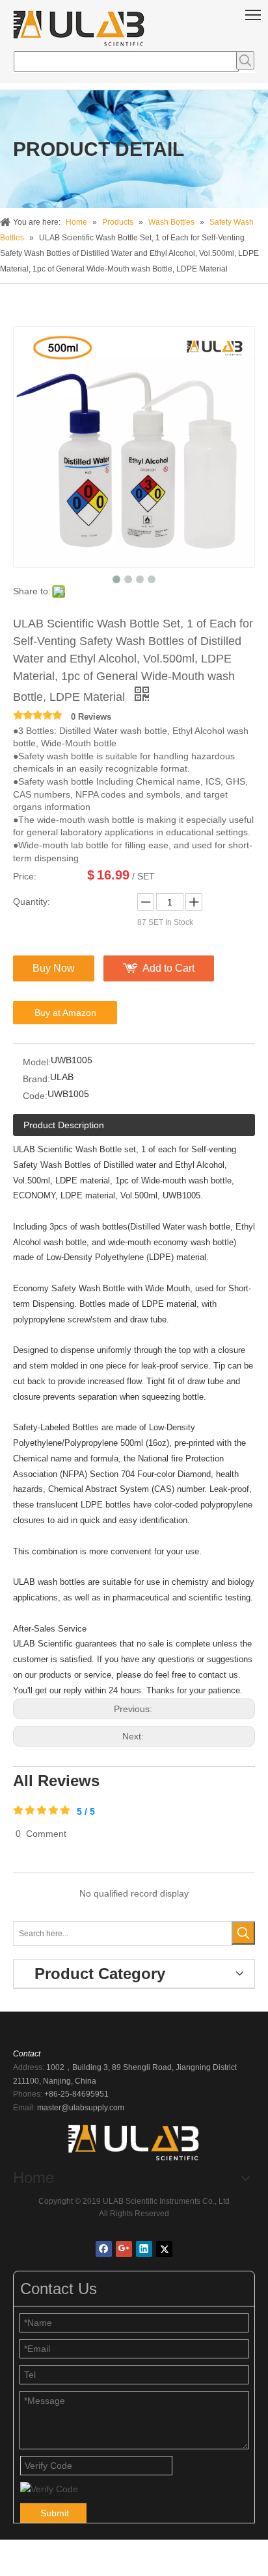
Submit (55, 2513)
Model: (37, 1062)
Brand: (36, 1079)
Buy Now (54, 968)
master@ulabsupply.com (81, 2108)
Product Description (64, 1125)
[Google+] (124, 2249)
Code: (35, 1096)
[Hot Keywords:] (245, 60)
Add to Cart (168, 968)
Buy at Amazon (65, 1013)
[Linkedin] (144, 2249)
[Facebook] (104, 2249)
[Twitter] (164, 2249)
